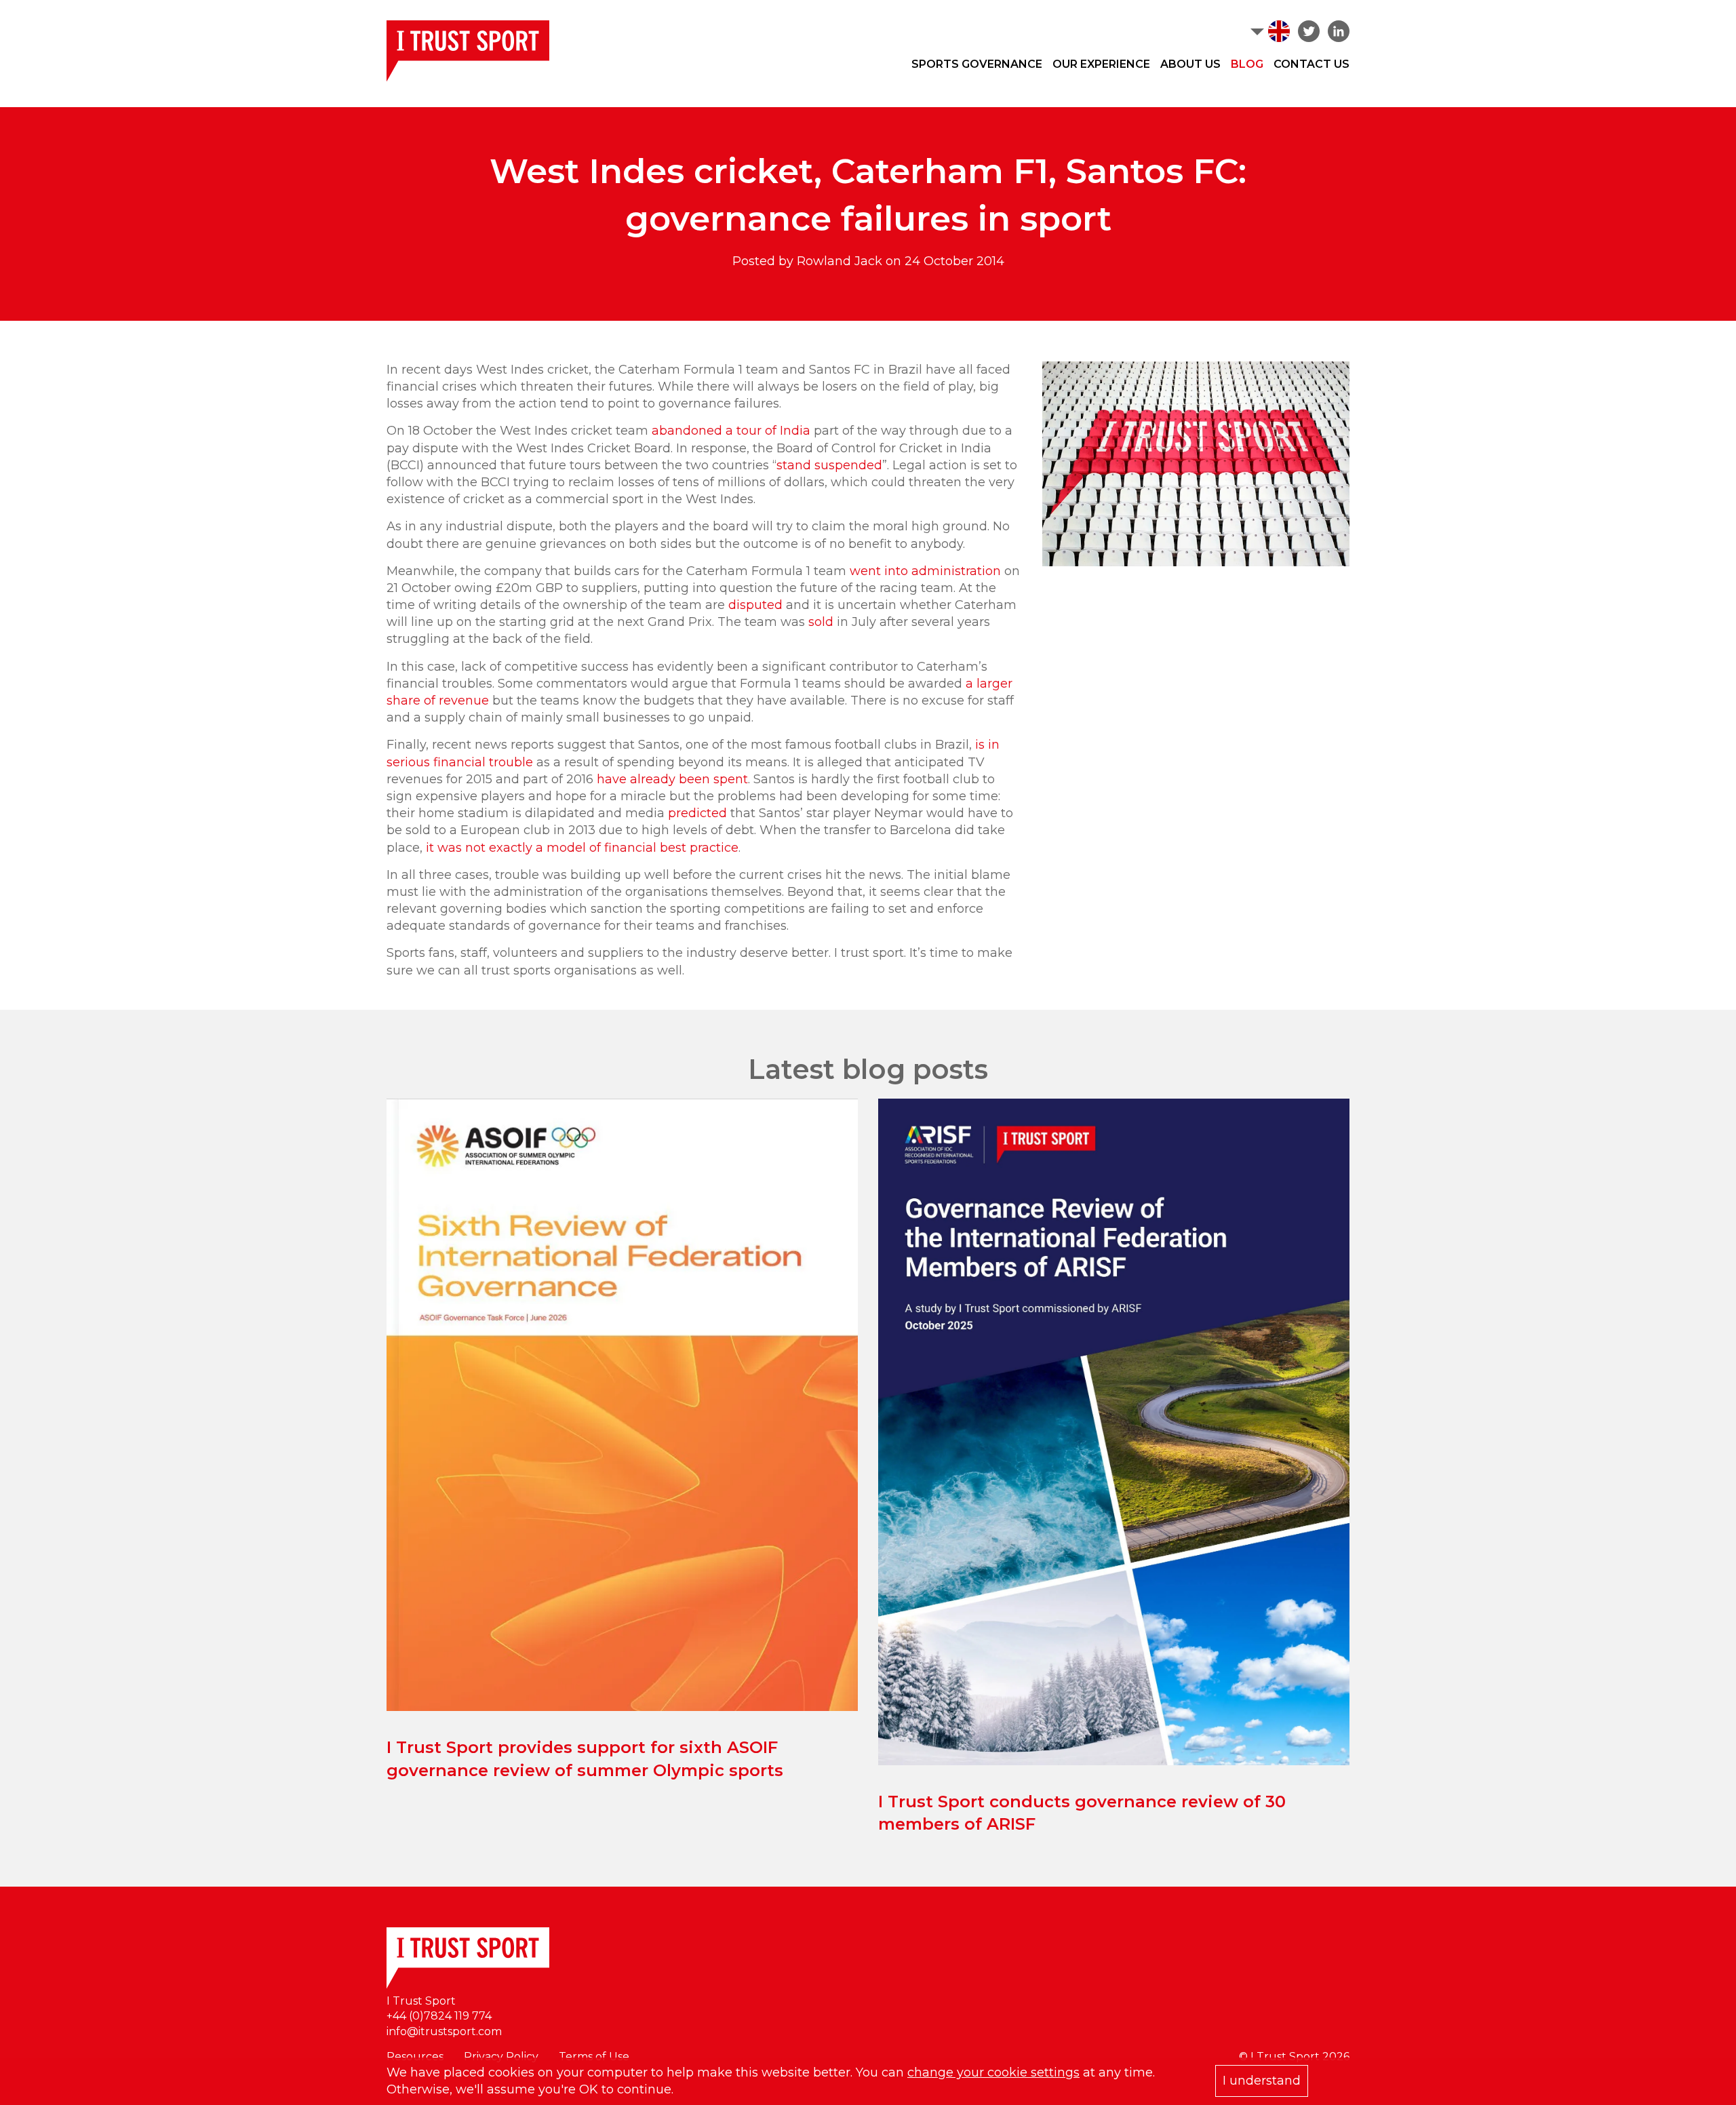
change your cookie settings (993, 2072)
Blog (1247, 64)
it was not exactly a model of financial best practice (582, 848)
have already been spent (672, 779)
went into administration (925, 571)
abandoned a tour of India (731, 431)
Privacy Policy (501, 2057)
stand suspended (829, 465)
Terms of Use (594, 2057)
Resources (415, 2057)
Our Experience (1101, 64)
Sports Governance (977, 64)
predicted (697, 813)
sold (821, 622)
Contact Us (1311, 64)
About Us (1190, 64)
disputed (755, 605)
